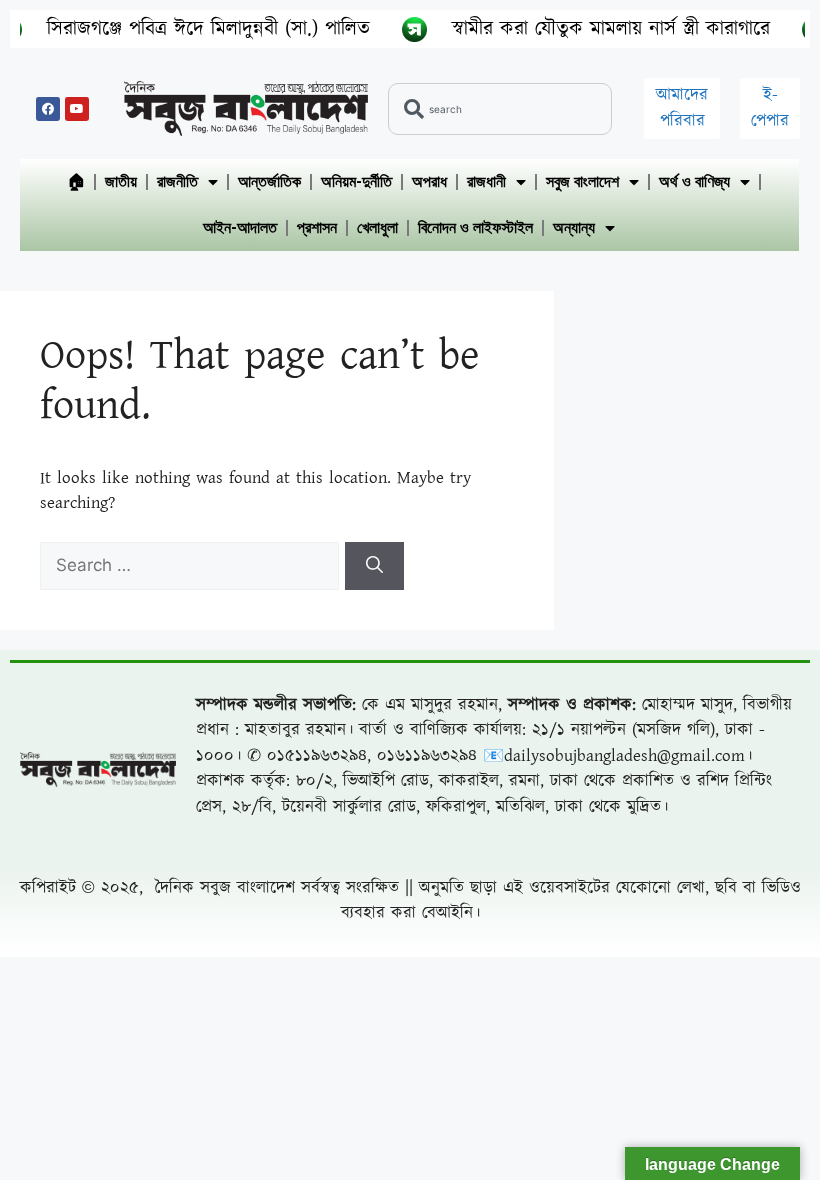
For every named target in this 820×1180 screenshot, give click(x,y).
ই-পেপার (770, 108)
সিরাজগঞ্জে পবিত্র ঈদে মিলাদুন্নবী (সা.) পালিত (182, 29)
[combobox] (500, 109)
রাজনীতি (177, 181)
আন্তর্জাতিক (269, 181)
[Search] (374, 566)
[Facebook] (48, 109)
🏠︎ (76, 181)
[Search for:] (192, 566)
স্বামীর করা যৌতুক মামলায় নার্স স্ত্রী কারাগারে (585, 29)
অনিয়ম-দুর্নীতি (356, 181)
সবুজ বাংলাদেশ (582, 181)
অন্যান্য (574, 227)
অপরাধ (429, 181)
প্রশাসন (317, 227)
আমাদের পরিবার (682, 108)
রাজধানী (486, 181)
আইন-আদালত (240, 227)
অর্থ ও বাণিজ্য (694, 181)
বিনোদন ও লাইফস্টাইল (475, 227)
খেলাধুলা (377, 227)
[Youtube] (77, 109)
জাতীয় (121, 181)
